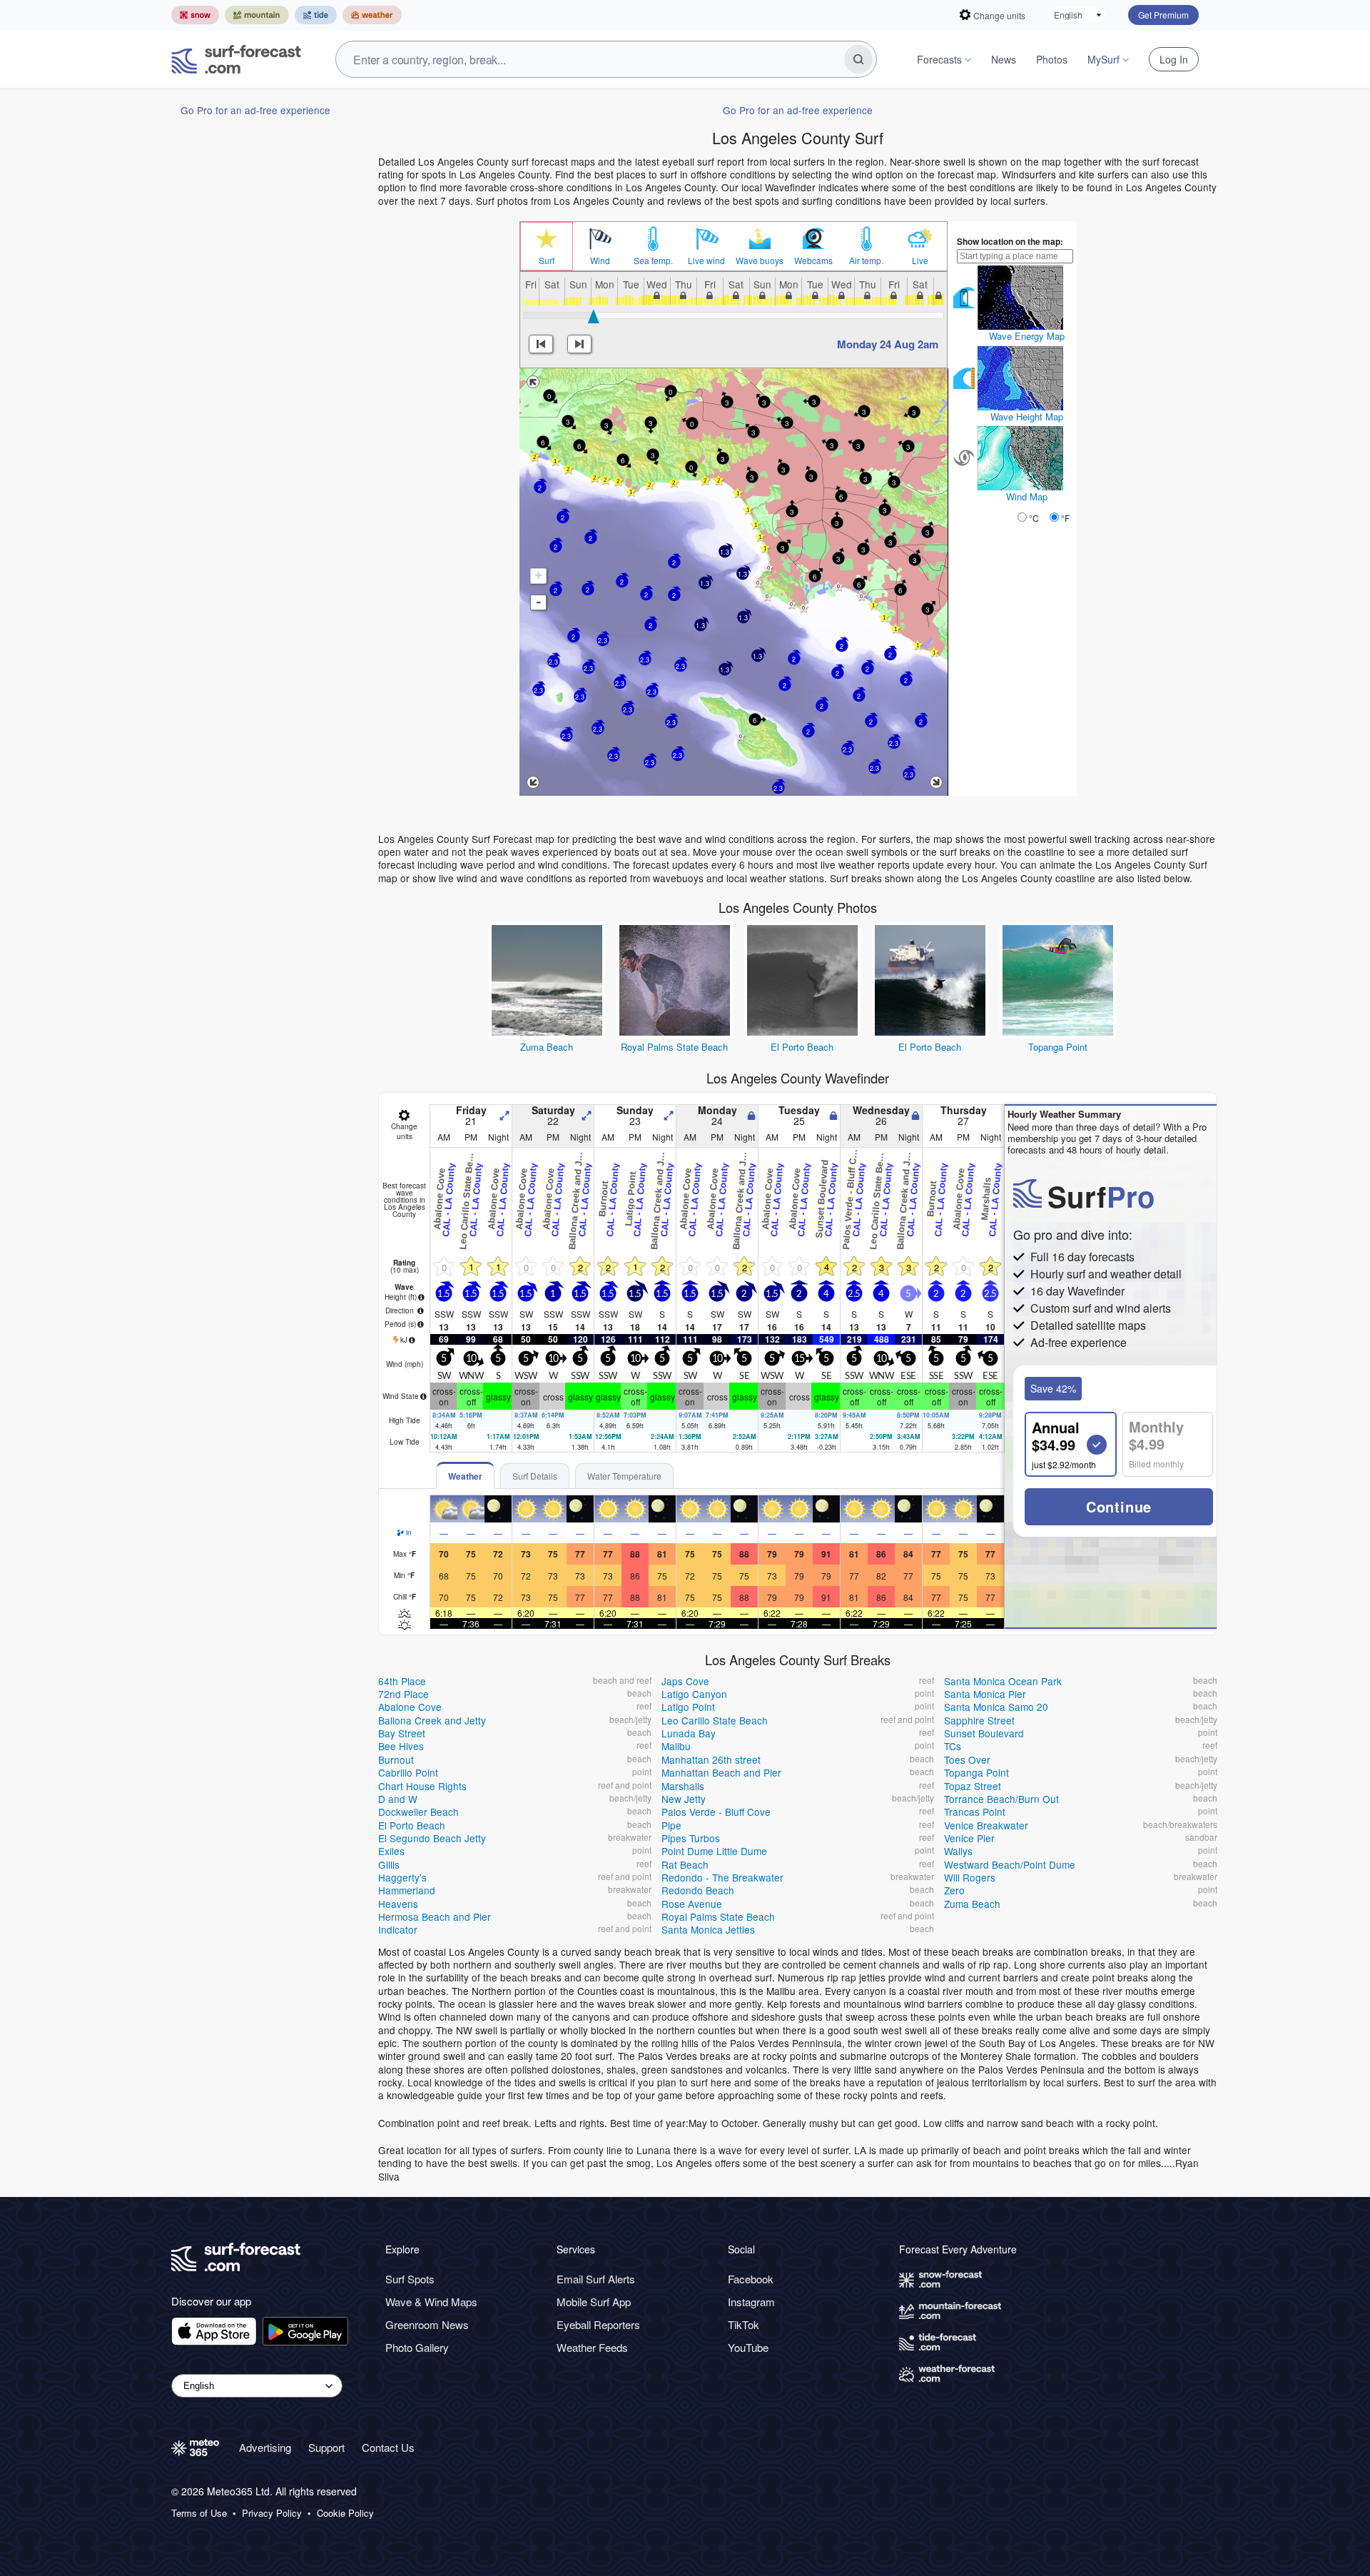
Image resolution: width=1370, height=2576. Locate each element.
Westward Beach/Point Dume (1010, 1864)
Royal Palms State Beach (674, 1047)
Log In (1174, 59)
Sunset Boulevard (984, 1733)
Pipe (671, 1825)
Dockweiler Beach (418, 1812)
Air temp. (866, 261)
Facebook (751, 2279)
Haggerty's (402, 1877)
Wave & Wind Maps (431, 2302)
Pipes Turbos (691, 1838)
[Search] (858, 59)
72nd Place (404, 1694)
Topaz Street (973, 1786)
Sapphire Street (979, 1720)
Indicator (398, 1929)
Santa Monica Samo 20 (996, 1707)
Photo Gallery (417, 2347)
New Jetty (684, 1799)
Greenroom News (427, 2324)
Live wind (706, 261)
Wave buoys (760, 261)
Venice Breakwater (986, 1825)
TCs (953, 1746)
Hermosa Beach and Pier (435, 1916)
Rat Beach (685, 1864)
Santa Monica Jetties (708, 1929)
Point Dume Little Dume (714, 1851)
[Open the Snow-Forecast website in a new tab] (195, 15)
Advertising (265, 2447)
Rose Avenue (692, 1904)
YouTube (748, 2347)
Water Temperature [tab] (624, 1476)
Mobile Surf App (594, 2302)
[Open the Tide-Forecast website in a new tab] (316, 15)
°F (1065, 518)
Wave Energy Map (1027, 336)
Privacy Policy (272, 2513)
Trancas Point (975, 1812)
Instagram (751, 2302)
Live (920, 261)
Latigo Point (688, 1707)
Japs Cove (685, 1681)
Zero (954, 1890)
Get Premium (1163, 15)
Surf (547, 261)
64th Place (402, 1681)
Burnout (396, 1759)
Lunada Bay (689, 1733)
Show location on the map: (1010, 241)
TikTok (744, 2324)
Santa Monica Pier (985, 1694)
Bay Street (402, 1733)
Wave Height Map (1027, 416)
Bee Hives (401, 1746)
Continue (1119, 1506)
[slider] (593, 316)
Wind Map (1027, 496)
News (1004, 59)
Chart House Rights (422, 1786)
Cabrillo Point (408, 1772)
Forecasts (939, 59)
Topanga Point (1058, 1047)
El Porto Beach (802, 1047)
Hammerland (407, 1890)
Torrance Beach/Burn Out (1001, 1799)
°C (1034, 518)
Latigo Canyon (694, 1694)
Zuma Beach (547, 1047)
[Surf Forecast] (236, 59)
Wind (600, 261)
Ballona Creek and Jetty (432, 1720)
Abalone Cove (410, 1707)
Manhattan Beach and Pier (721, 1772)
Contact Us (388, 2447)
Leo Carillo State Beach (715, 1720)
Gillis (389, 1864)
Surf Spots (410, 2279)
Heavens (398, 1904)
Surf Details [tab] (535, 1476)
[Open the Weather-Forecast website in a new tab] (372, 15)
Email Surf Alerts (596, 2279)
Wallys (958, 1851)
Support (326, 2447)
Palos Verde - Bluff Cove (716, 1812)
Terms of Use (199, 2513)
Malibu (676, 1746)
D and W (398, 1799)
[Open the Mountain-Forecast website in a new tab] (257, 15)
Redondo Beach (698, 1890)
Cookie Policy (345, 2513)
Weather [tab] (465, 1476)
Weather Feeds (592, 2347)
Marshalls (683, 1786)
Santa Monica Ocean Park (1003, 1681)
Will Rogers (970, 1877)
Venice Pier (969, 1838)
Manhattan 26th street (711, 1759)
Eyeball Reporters (598, 2324)
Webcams (813, 261)
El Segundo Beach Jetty (432, 1838)
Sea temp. (653, 261)
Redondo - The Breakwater (722, 1877)
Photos (1052, 59)
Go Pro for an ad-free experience (255, 110)
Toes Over (967, 1759)
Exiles (391, 1851)
